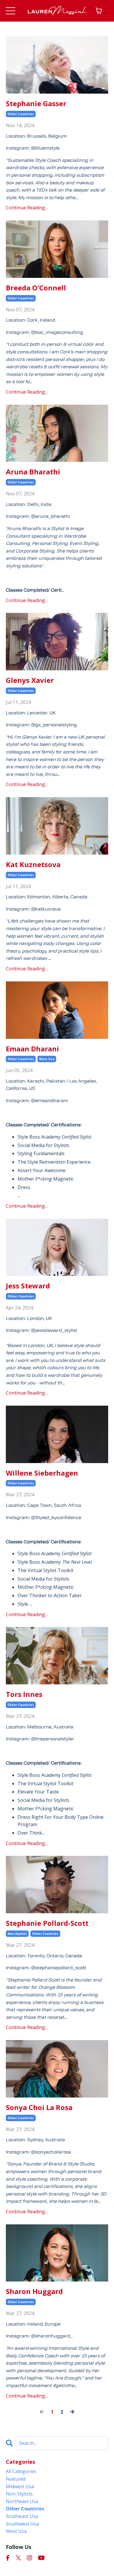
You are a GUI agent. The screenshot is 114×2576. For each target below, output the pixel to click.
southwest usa (22, 2524)
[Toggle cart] (99, 11)
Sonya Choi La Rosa (39, 2108)
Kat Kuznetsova (33, 865)
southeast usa (22, 2516)
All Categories (21, 2471)
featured (16, 2479)
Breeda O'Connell (36, 288)
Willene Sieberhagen (42, 1473)
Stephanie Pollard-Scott (47, 1923)
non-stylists (17, 1934)
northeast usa (22, 2501)
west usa (47, 1059)
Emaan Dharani (32, 1049)
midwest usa (20, 2486)
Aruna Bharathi (33, 472)
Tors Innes (24, 1694)
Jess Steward (28, 1286)
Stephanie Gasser (36, 104)
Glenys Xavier (30, 680)
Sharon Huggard (34, 2292)
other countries (21, 114)
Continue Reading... (27, 208)
